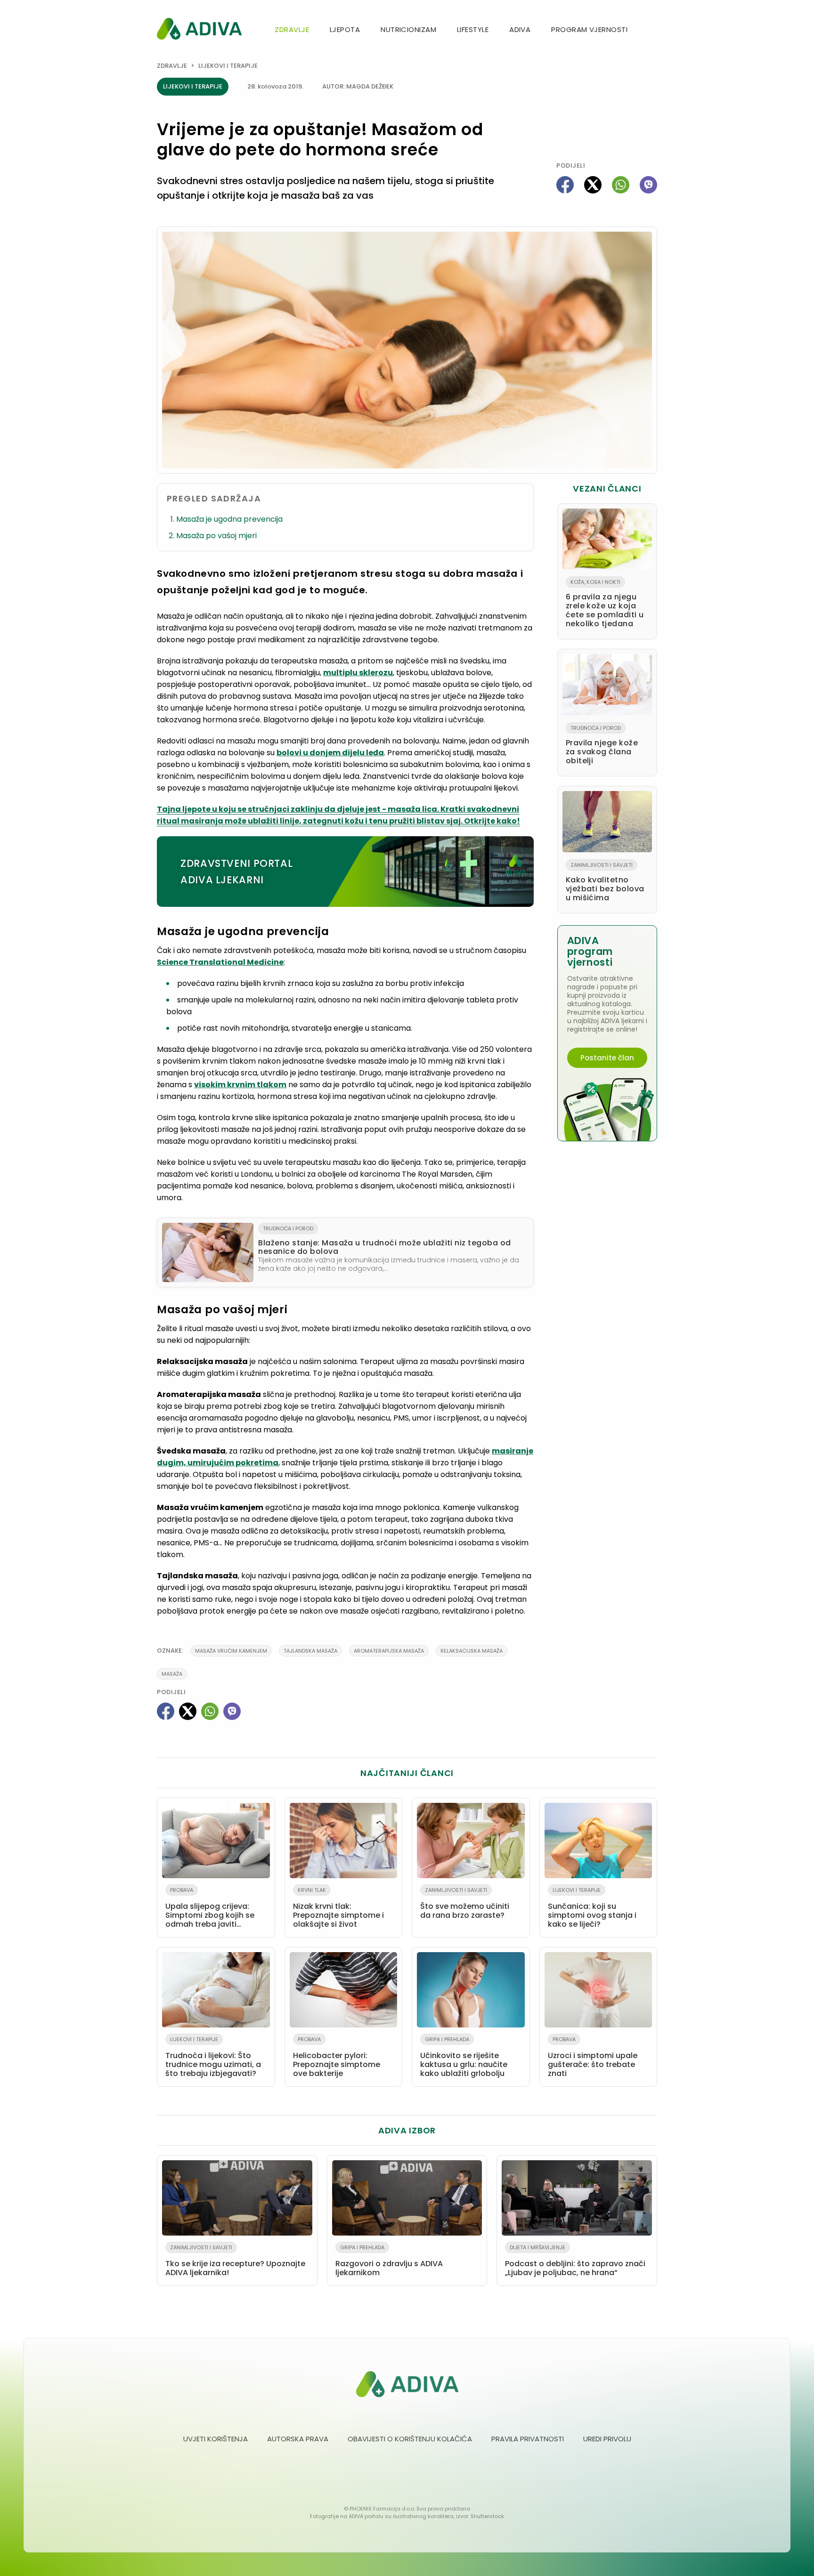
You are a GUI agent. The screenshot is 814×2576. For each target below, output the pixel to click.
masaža (172, 1674)
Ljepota (345, 29)
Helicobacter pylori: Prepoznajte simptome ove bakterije (337, 2057)
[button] (653, 30)
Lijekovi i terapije (228, 66)
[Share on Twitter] (593, 185)
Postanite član (607, 1058)
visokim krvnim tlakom (240, 1085)
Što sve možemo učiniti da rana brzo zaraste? (465, 1903)
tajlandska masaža (310, 1651)
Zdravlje (292, 29)
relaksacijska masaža (472, 1651)
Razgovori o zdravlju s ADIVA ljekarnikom (389, 2261)
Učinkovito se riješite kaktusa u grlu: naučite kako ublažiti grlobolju (464, 2057)
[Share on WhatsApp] (621, 185)
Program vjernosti (589, 29)
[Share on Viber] (648, 185)
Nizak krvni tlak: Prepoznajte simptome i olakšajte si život (338, 1908)
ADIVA (520, 29)
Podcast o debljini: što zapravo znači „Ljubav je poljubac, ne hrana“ (575, 2261)
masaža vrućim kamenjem (231, 1651)
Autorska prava (298, 2439)
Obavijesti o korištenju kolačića (410, 2439)
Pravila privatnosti (528, 2439)
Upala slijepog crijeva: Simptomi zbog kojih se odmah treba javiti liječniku (210, 1909)
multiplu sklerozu (358, 673)
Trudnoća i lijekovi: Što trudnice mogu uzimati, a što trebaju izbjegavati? (213, 2057)
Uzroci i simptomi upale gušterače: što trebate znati (593, 2057)
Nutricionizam (408, 29)
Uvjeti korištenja (216, 2439)
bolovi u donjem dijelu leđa (330, 753)
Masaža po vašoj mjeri (216, 536)
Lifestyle (473, 29)
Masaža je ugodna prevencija (229, 519)
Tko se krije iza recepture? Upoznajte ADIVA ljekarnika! (235, 2261)
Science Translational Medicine (220, 962)
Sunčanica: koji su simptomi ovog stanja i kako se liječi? (592, 1908)
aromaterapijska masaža (389, 1651)
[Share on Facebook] (565, 185)
